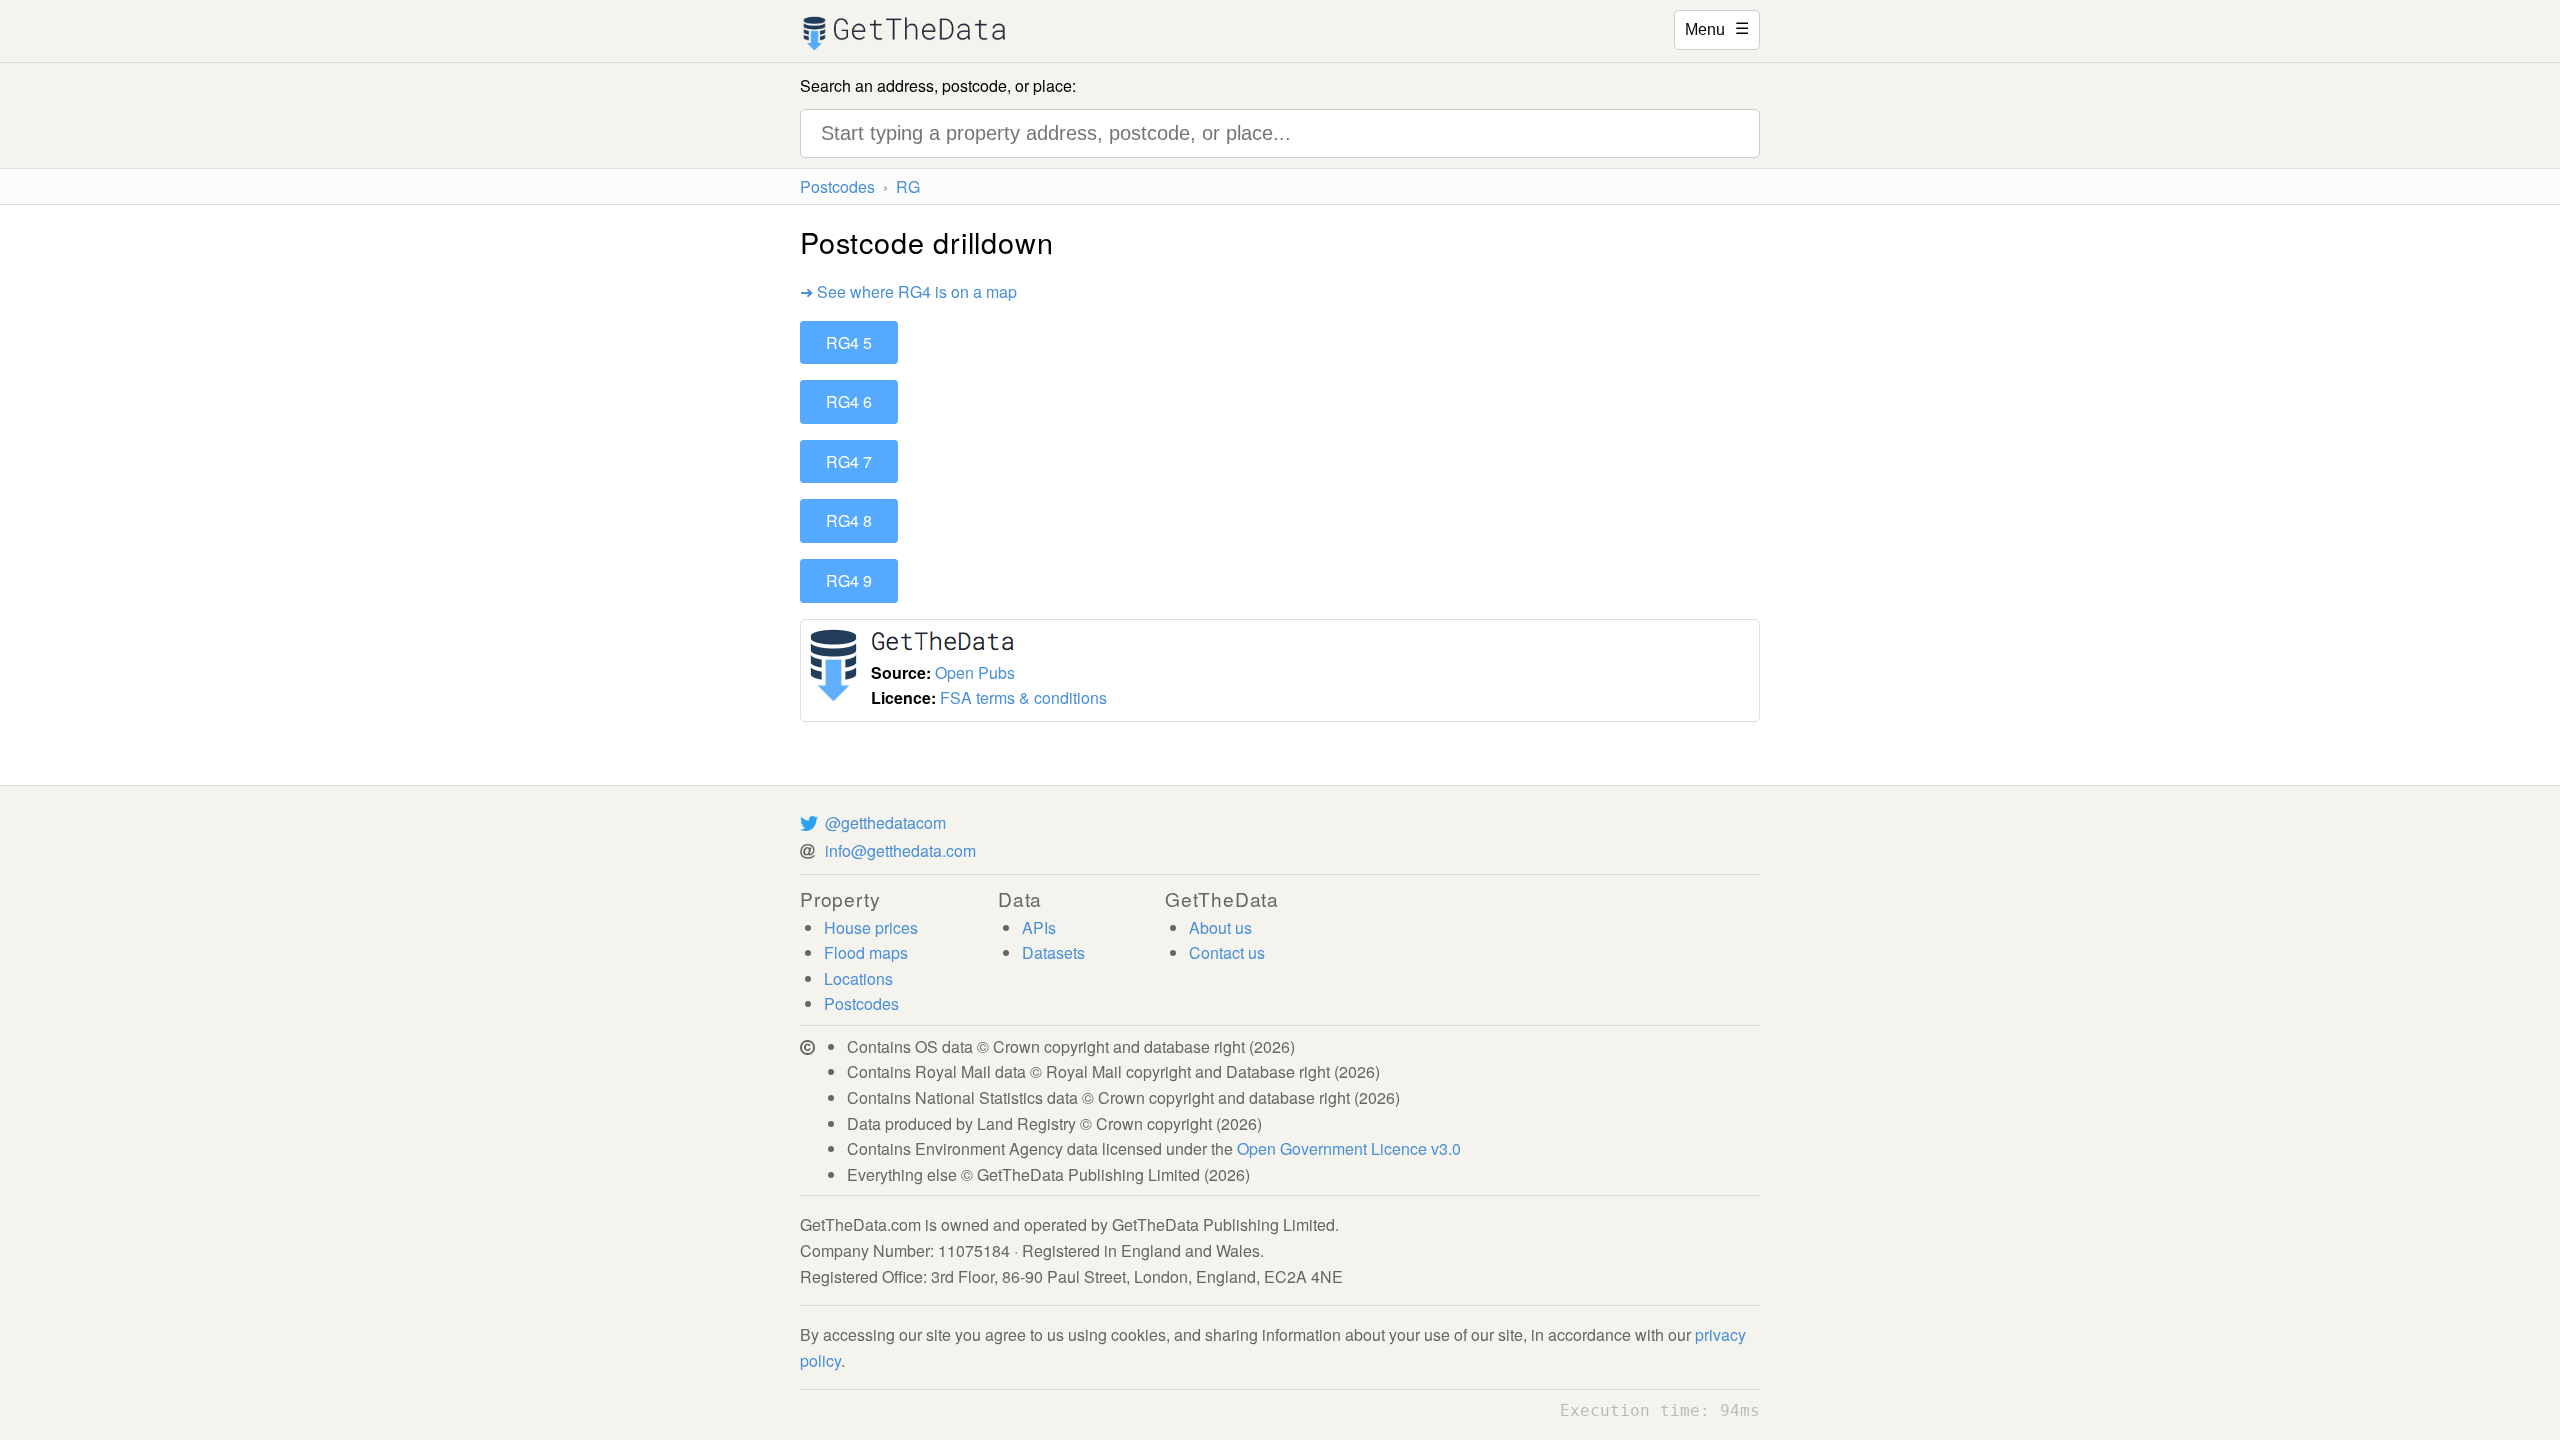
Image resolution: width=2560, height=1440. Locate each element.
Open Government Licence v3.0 (1349, 1148)
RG (908, 186)
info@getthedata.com (900, 850)
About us (1220, 927)
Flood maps (866, 952)
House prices (871, 927)
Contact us (1227, 952)
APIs (1039, 927)
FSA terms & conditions (1023, 697)
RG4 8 (849, 520)
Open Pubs (975, 672)
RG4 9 (849, 580)
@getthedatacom (885, 822)
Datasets (1053, 952)
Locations (858, 978)
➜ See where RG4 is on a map (908, 291)
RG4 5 (849, 342)
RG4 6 (849, 401)
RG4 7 (849, 461)
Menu (1717, 28)
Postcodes (837, 186)
